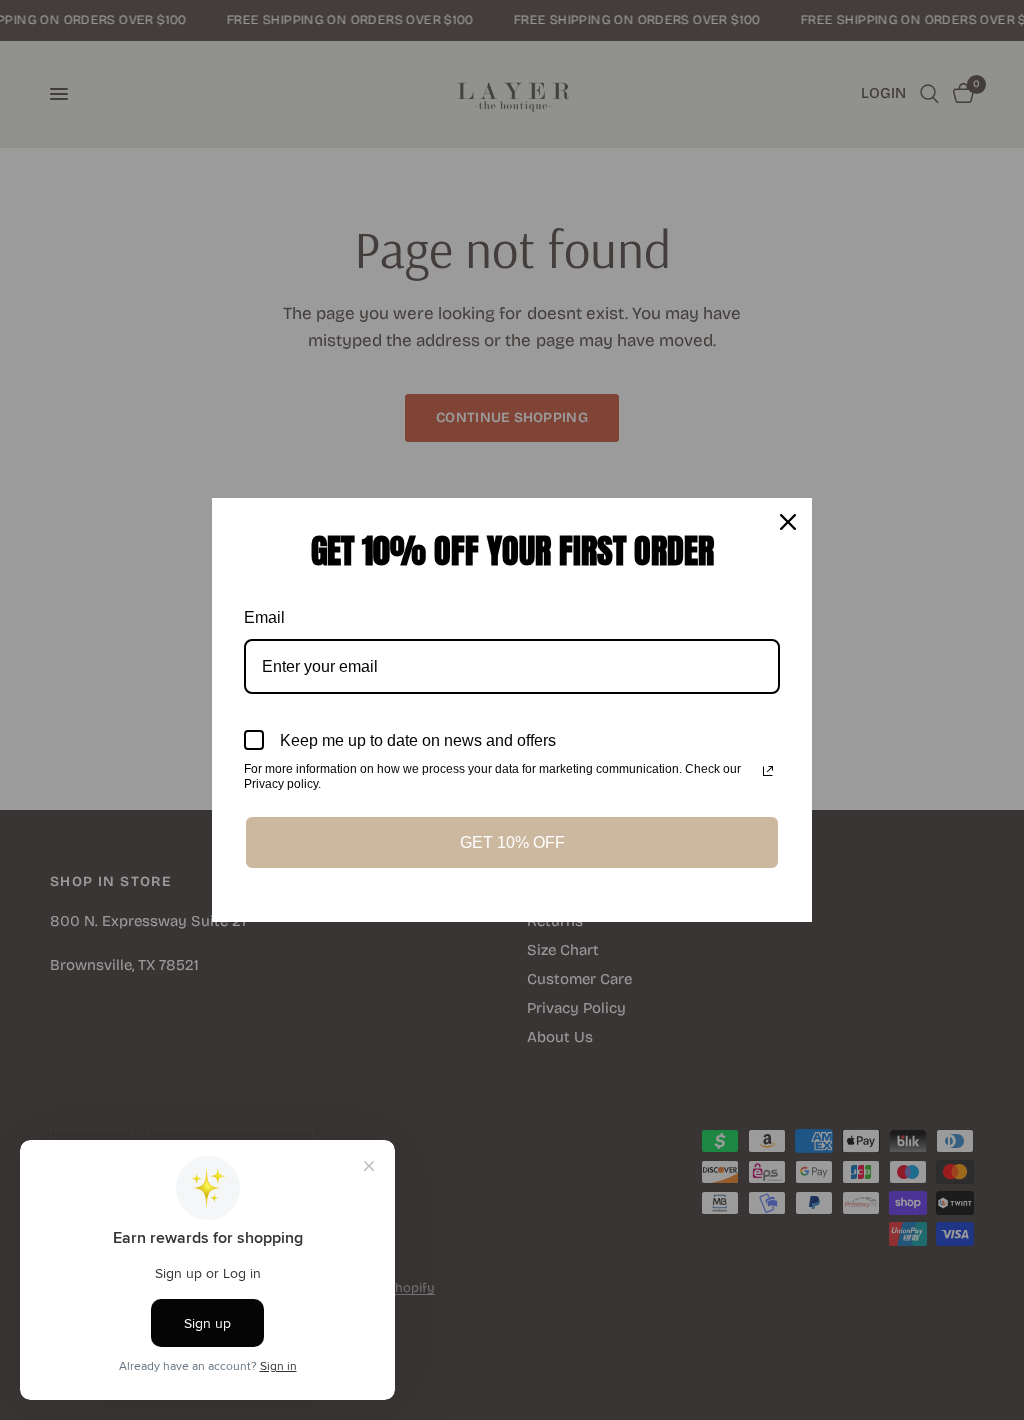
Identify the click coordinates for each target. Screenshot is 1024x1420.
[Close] (788, 522)
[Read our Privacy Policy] (768, 771)
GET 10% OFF (512, 842)
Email (264, 617)
